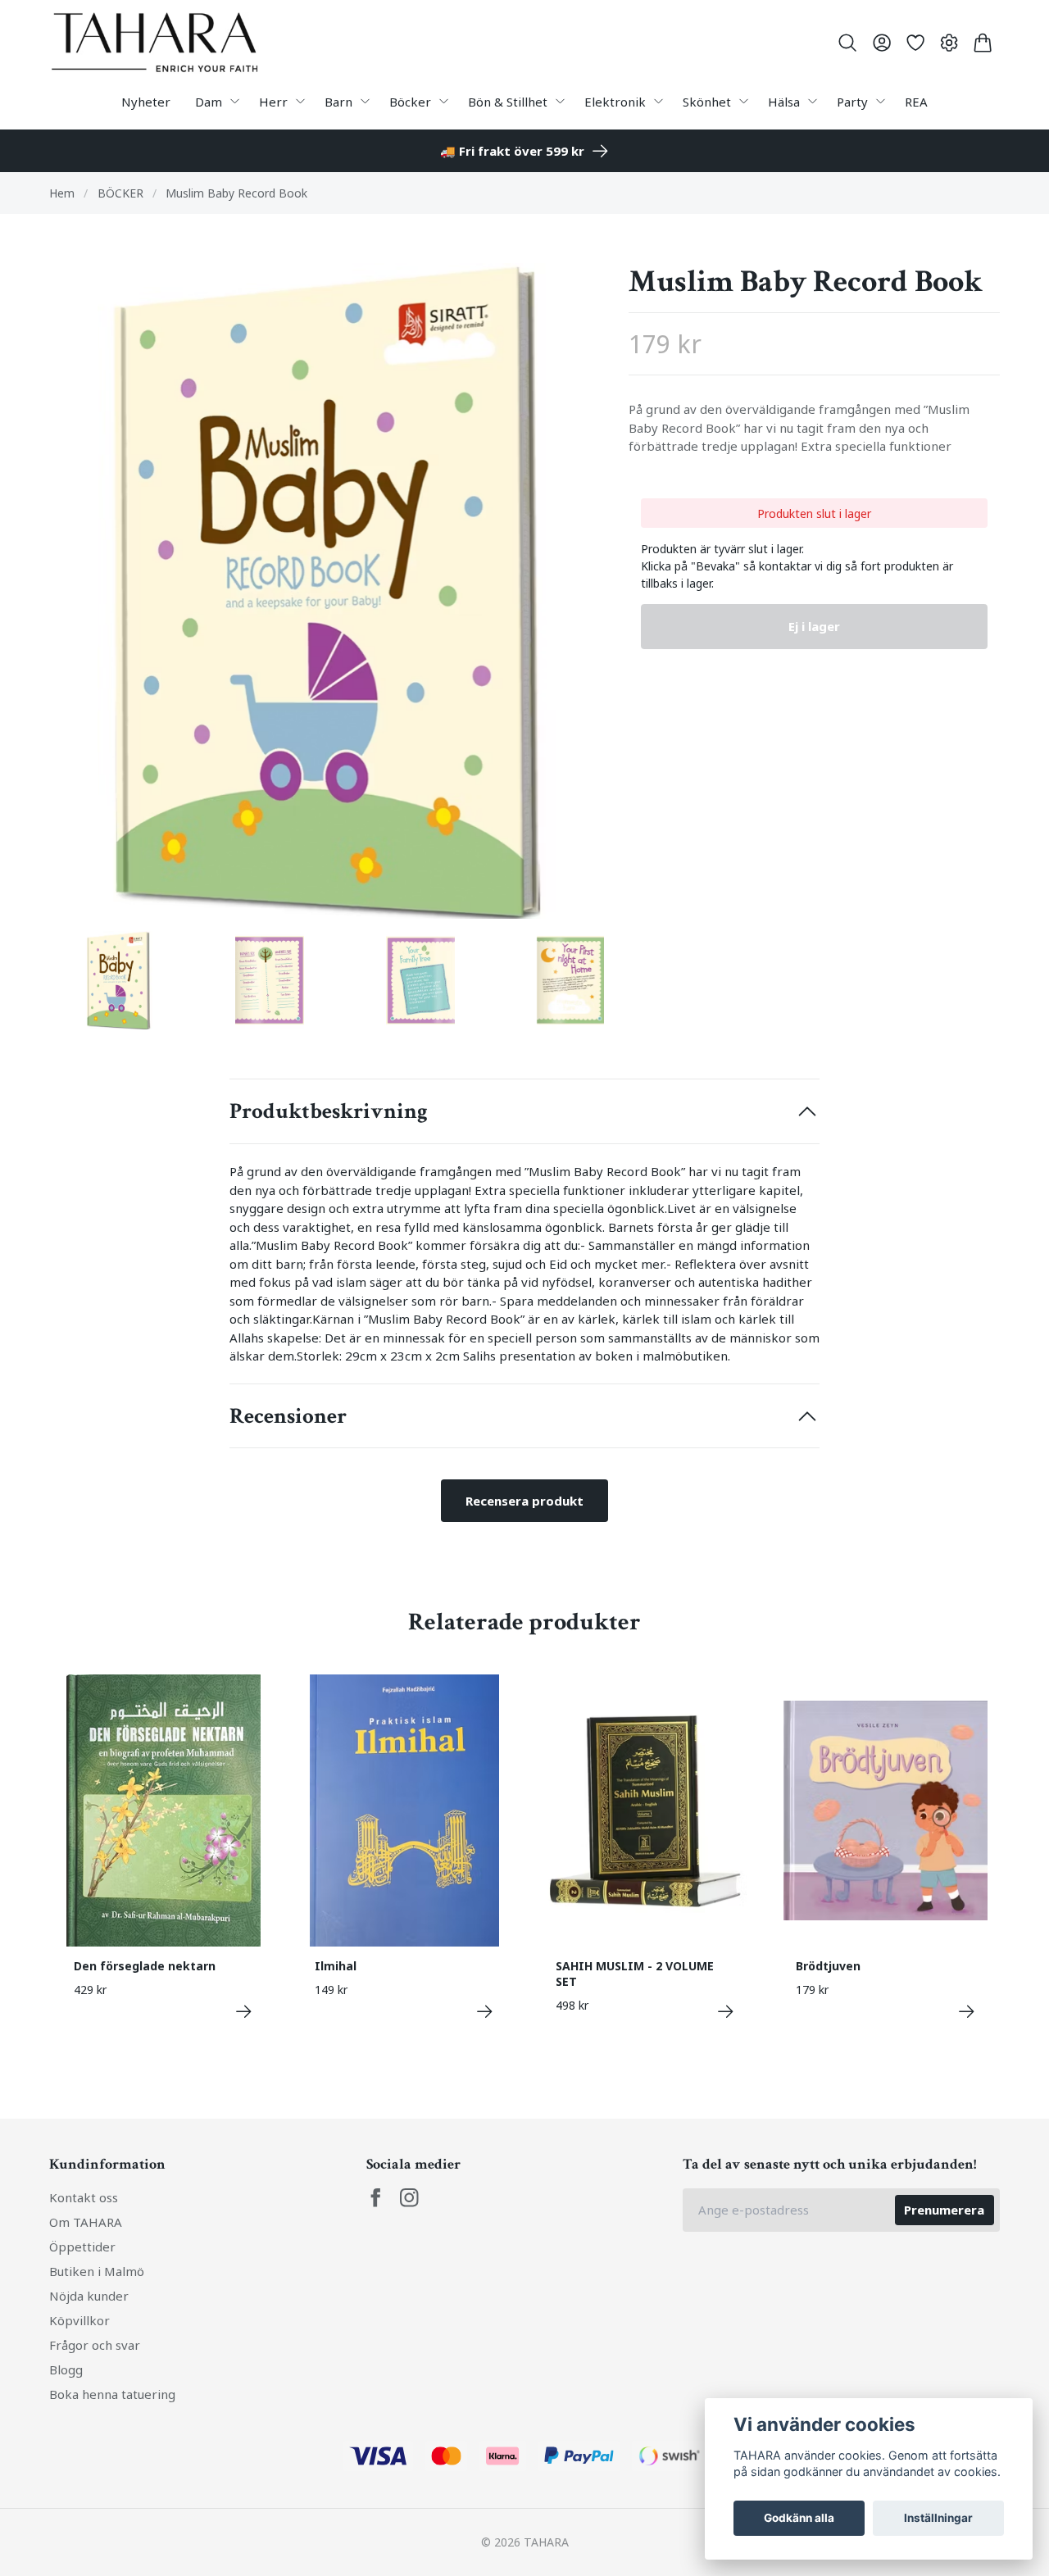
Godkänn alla (799, 2518)
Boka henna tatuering (112, 2394)
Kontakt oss (84, 2197)
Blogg (66, 2369)
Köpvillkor (79, 2320)
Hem (62, 193)
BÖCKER (120, 193)
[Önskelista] (915, 43)
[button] (577, 597)
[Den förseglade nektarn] (244, 2012)
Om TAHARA (86, 2222)
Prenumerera (944, 2210)
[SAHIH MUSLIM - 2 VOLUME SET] (726, 2012)
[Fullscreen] (327, 591)
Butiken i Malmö (97, 2271)
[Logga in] (881, 43)
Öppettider (82, 2247)
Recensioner (288, 1416)
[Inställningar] (949, 43)
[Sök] (848, 43)
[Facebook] (376, 2198)
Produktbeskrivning (329, 1111)
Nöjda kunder (89, 2296)
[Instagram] (409, 2198)
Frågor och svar (95, 2345)
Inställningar (938, 2518)
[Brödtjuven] (967, 2012)
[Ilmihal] (485, 2012)
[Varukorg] (983, 43)
